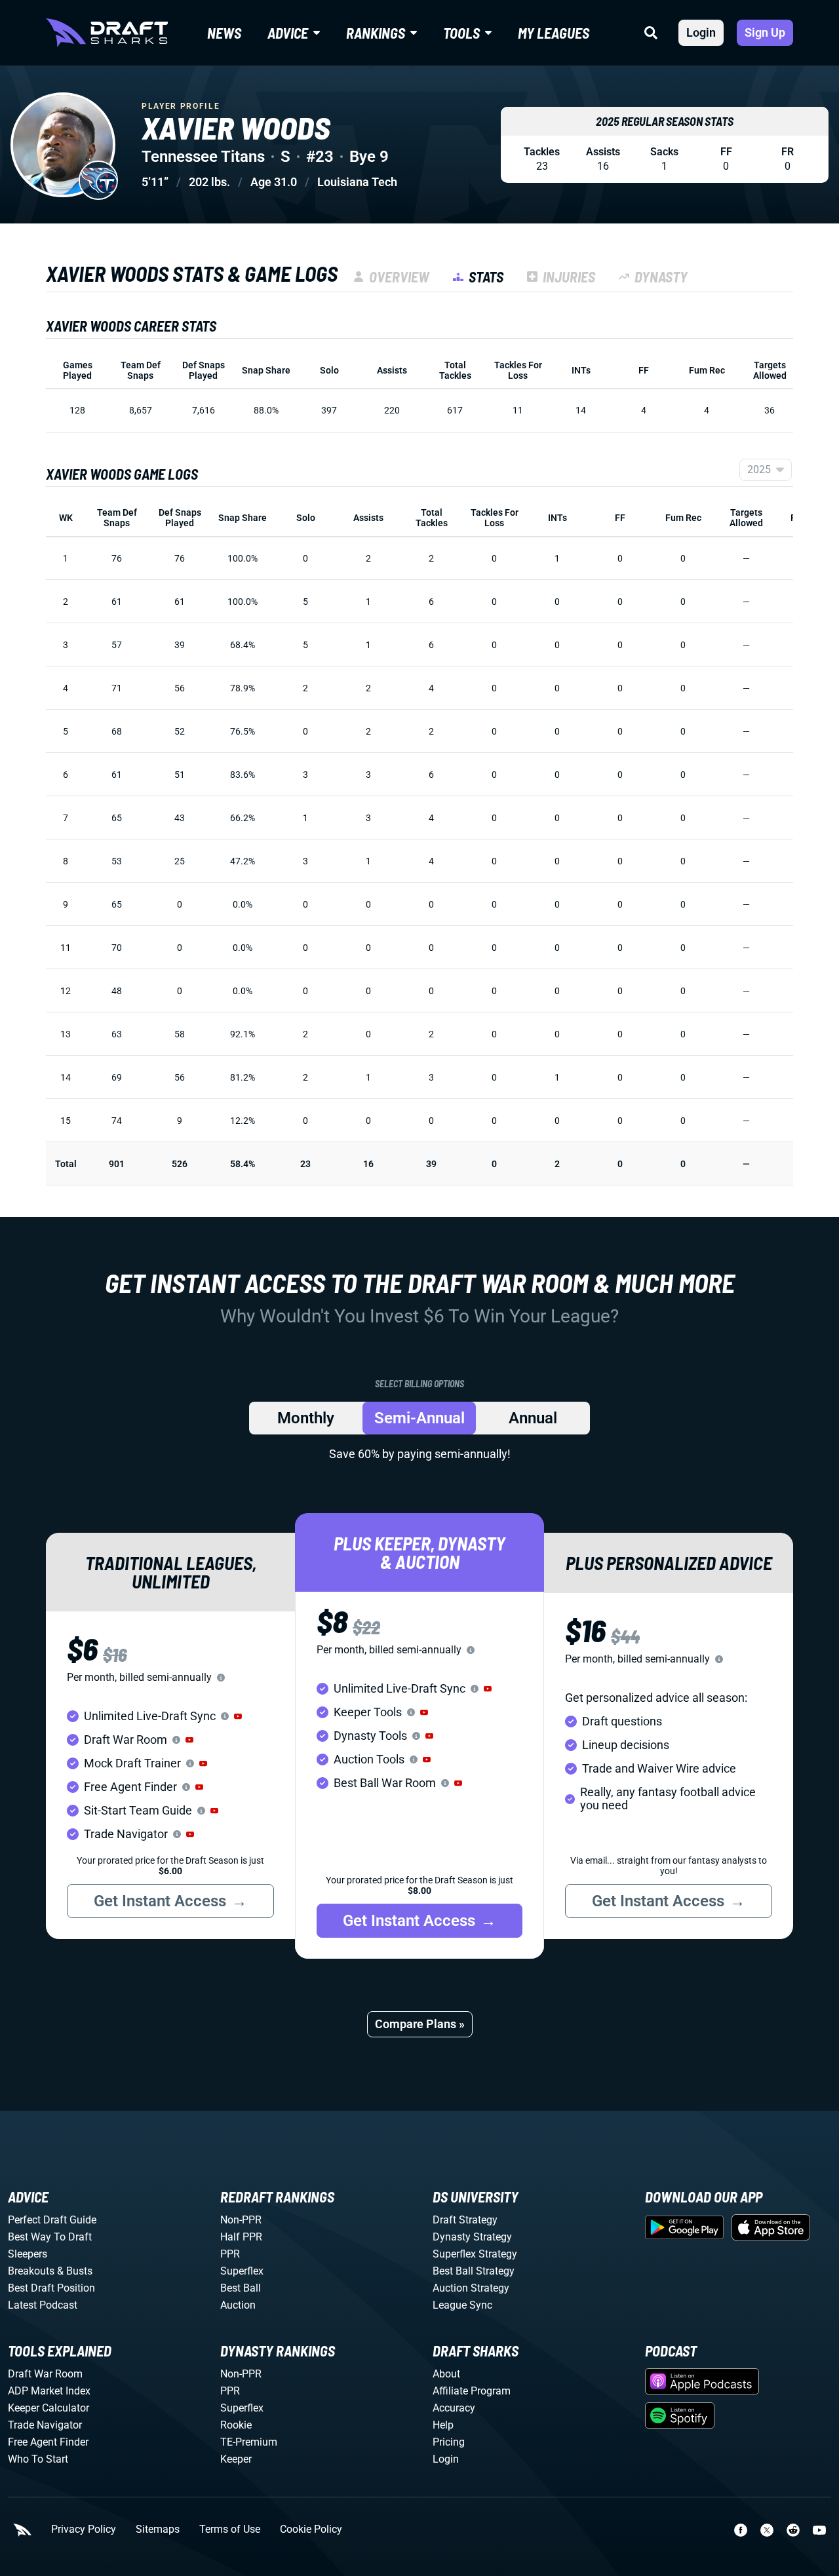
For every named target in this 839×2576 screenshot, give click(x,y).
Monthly (306, 1418)
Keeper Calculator (49, 2408)
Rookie (236, 2425)
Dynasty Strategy (472, 2237)
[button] (238, 1716)
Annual (533, 1418)
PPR (230, 2254)
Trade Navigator (45, 2425)
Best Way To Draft (50, 2237)
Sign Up (765, 32)
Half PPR (241, 2237)
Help (443, 2425)
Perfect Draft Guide (52, 2220)
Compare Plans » (420, 2024)
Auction (238, 2305)
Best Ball (241, 2288)
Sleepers (28, 2254)
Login (701, 32)
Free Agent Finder (48, 2442)
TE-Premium (249, 2442)
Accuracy (454, 2408)
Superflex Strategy (475, 2254)
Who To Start (38, 2459)
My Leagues (554, 33)
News (224, 33)
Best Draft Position (51, 2288)
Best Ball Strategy (474, 2271)
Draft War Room (45, 2374)
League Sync (462, 2305)
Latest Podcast (43, 2305)
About (446, 2374)
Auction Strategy (471, 2288)
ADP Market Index (49, 2391)
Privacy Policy (84, 2529)
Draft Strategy (465, 2220)
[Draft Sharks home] (107, 33)
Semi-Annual (419, 1418)
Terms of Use (230, 2529)
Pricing (449, 2442)
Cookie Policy (311, 2529)
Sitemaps (158, 2529)
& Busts (75, 2271)
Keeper (236, 2459)
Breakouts (31, 2271)
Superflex (242, 2271)
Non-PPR (241, 2220)
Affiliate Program (472, 2391)
